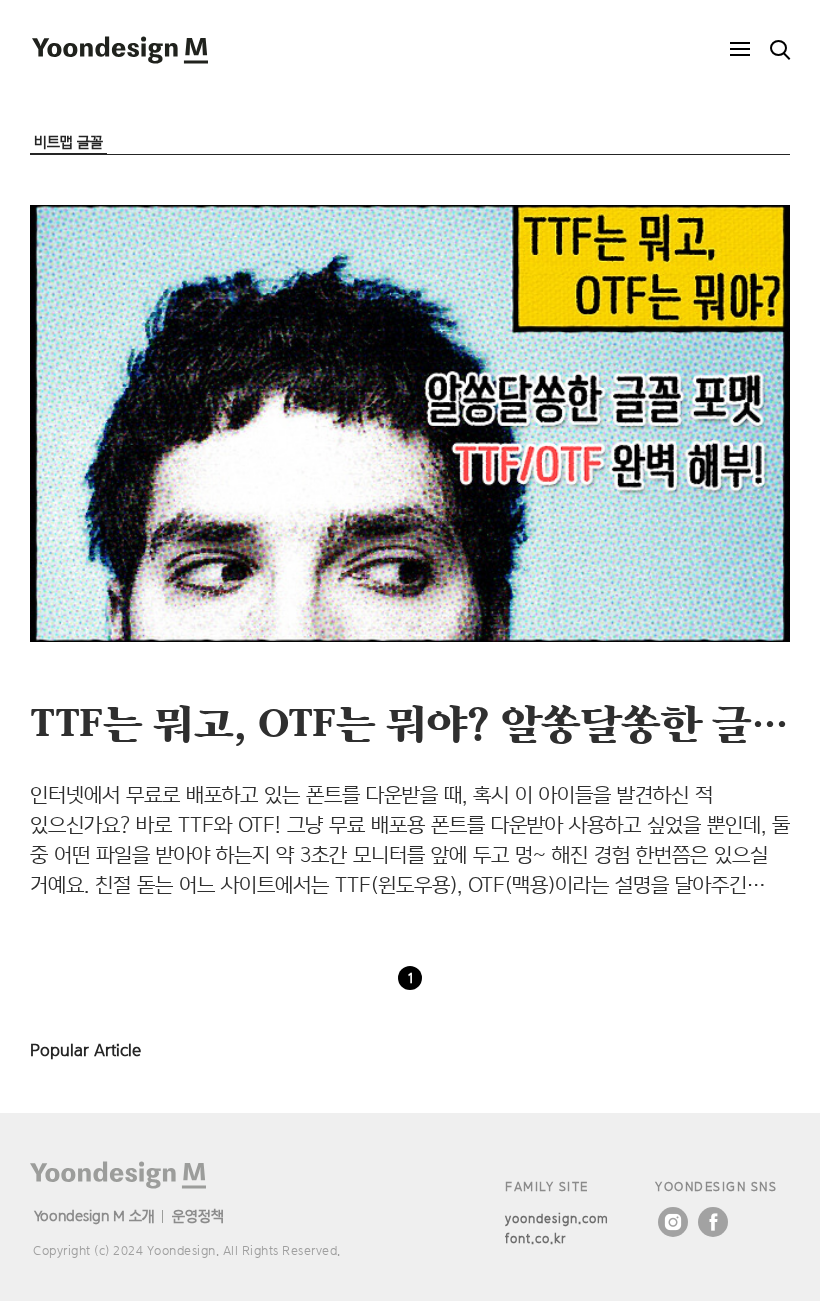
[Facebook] (713, 1222)
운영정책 (198, 1215)
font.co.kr (535, 1238)
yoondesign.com (557, 1218)
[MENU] (740, 50)
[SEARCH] (780, 50)
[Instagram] (673, 1222)
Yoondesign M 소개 (94, 1215)
